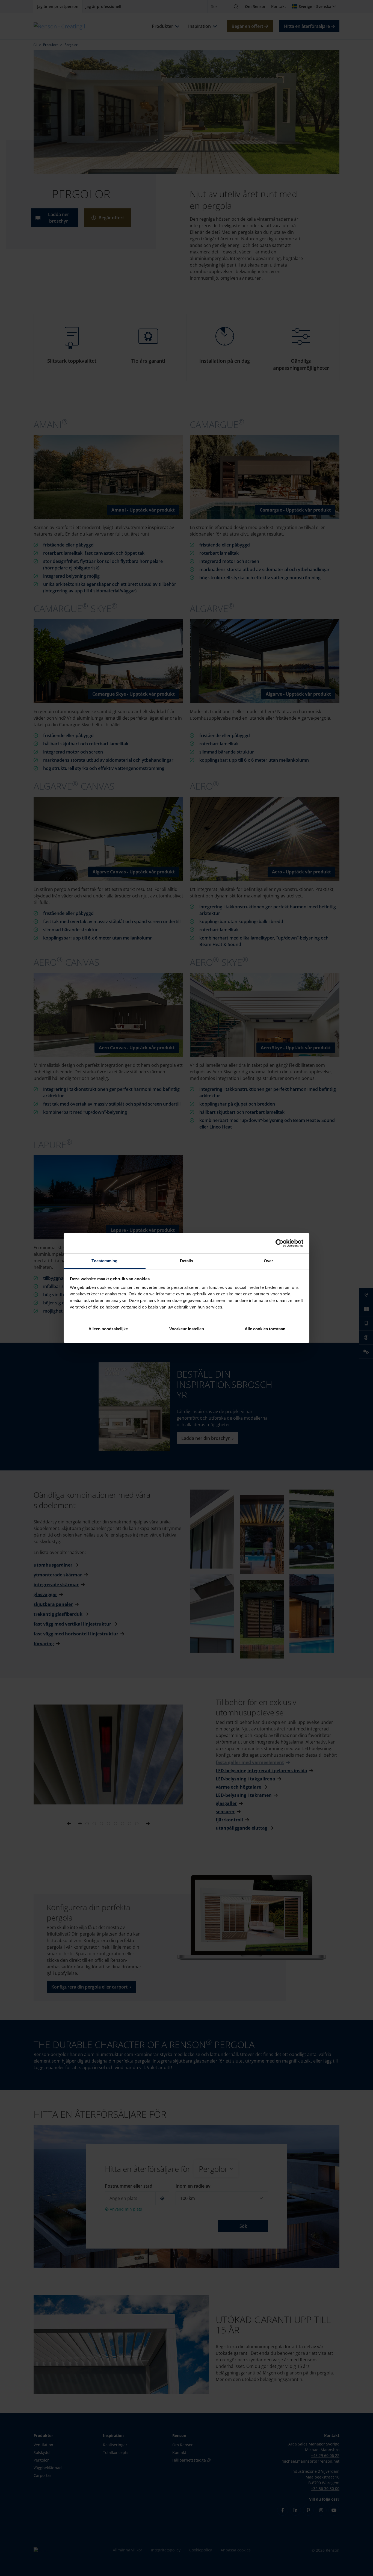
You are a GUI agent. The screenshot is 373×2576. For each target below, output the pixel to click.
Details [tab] (187, 1261)
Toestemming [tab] (104, 1261)
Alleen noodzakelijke (108, 1329)
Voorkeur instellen (187, 1329)
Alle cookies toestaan (265, 1329)
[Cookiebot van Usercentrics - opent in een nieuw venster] (279, 1243)
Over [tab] (268, 1261)
